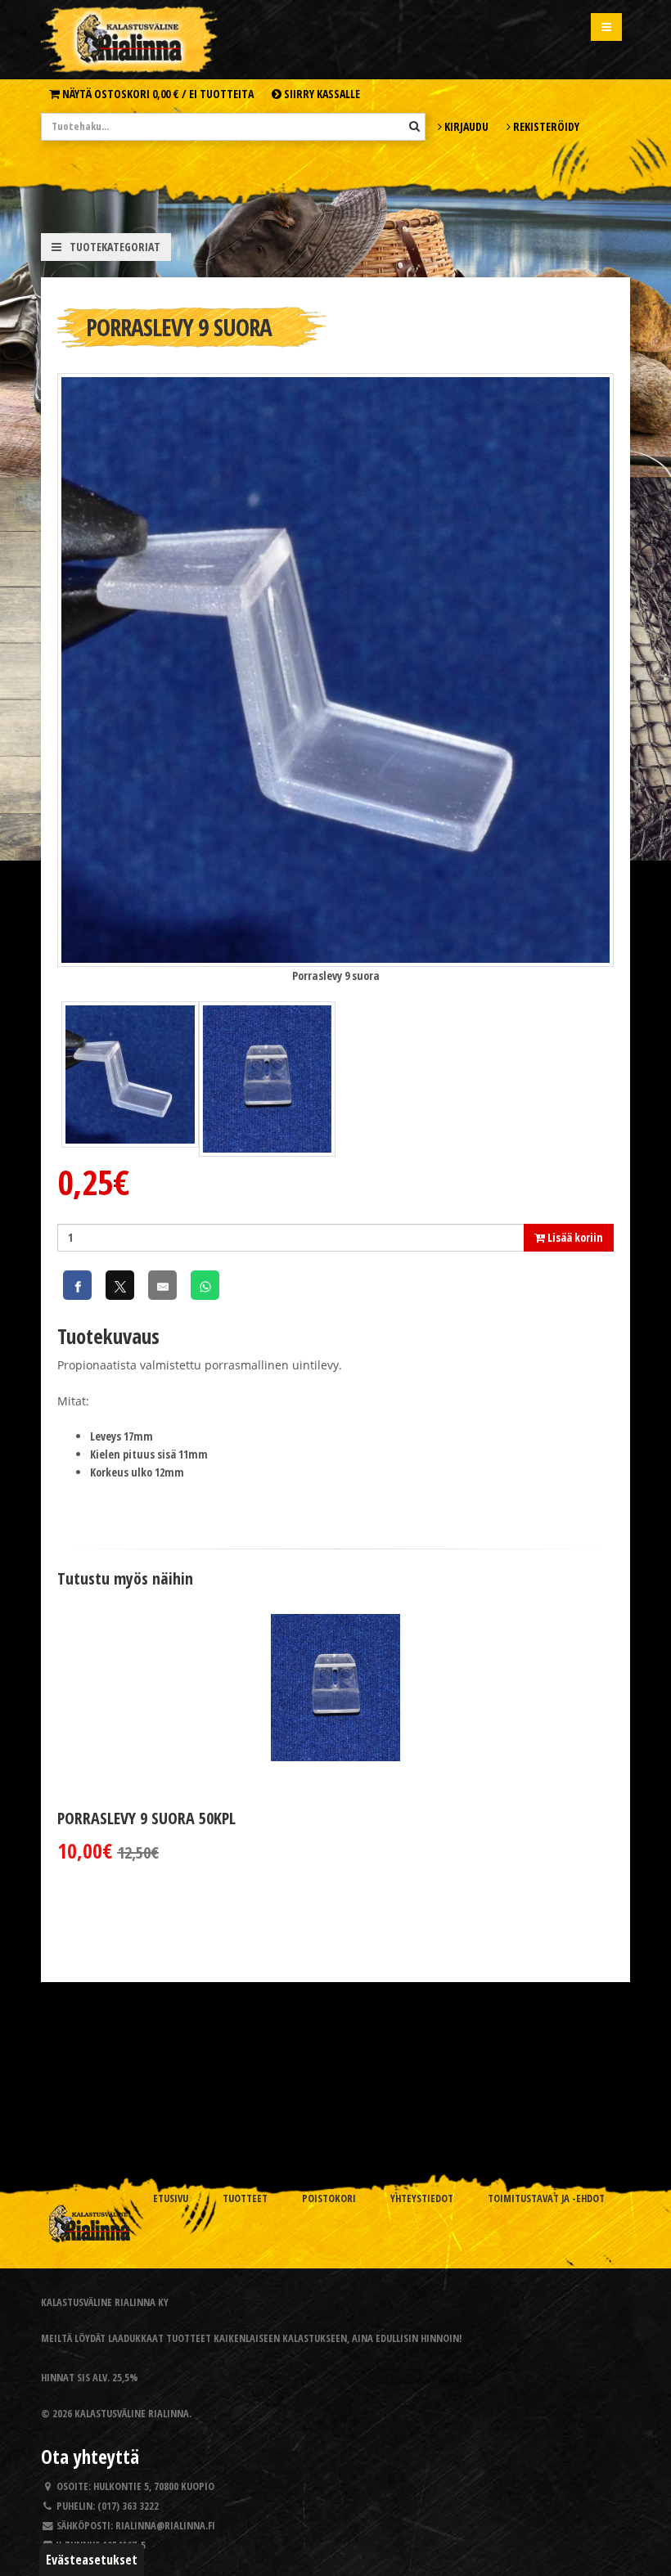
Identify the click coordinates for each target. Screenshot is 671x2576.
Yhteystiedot (422, 2198)
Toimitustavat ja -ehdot (546, 2198)
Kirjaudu (465, 126)
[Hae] (414, 126)
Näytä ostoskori (157, 94)
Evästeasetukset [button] (92, 2560)
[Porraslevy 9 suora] (335, 669)
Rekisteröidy (545, 126)
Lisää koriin (574, 1237)
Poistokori (329, 2198)
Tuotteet (245, 2198)
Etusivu (171, 2198)
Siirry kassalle (321, 94)
